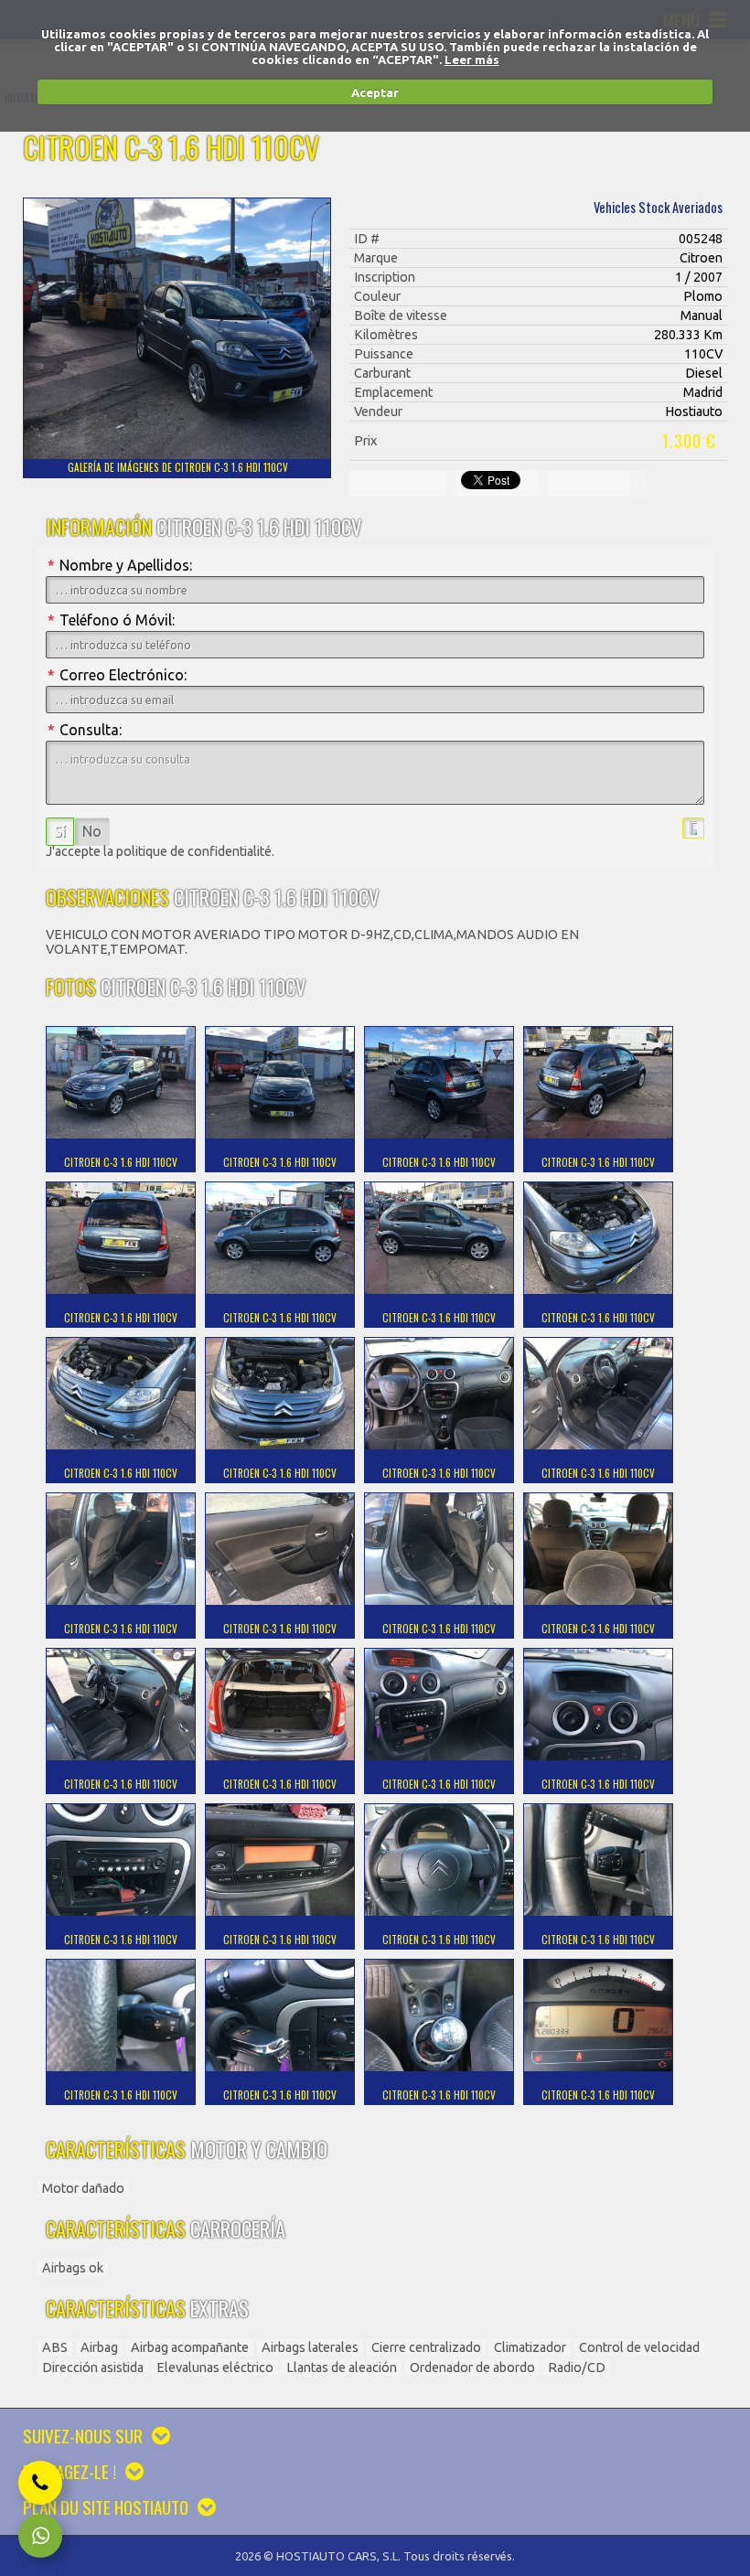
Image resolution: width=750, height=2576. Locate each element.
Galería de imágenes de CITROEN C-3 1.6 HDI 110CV (178, 467)
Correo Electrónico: (117, 675)
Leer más (472, 59)
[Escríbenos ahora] (40, 2536)
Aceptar (375, 92)
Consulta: (85, 730)
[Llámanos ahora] (40, 2483)
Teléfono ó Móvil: (111, 620)
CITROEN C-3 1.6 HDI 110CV (121, 1162)
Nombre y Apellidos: (120, 565)
